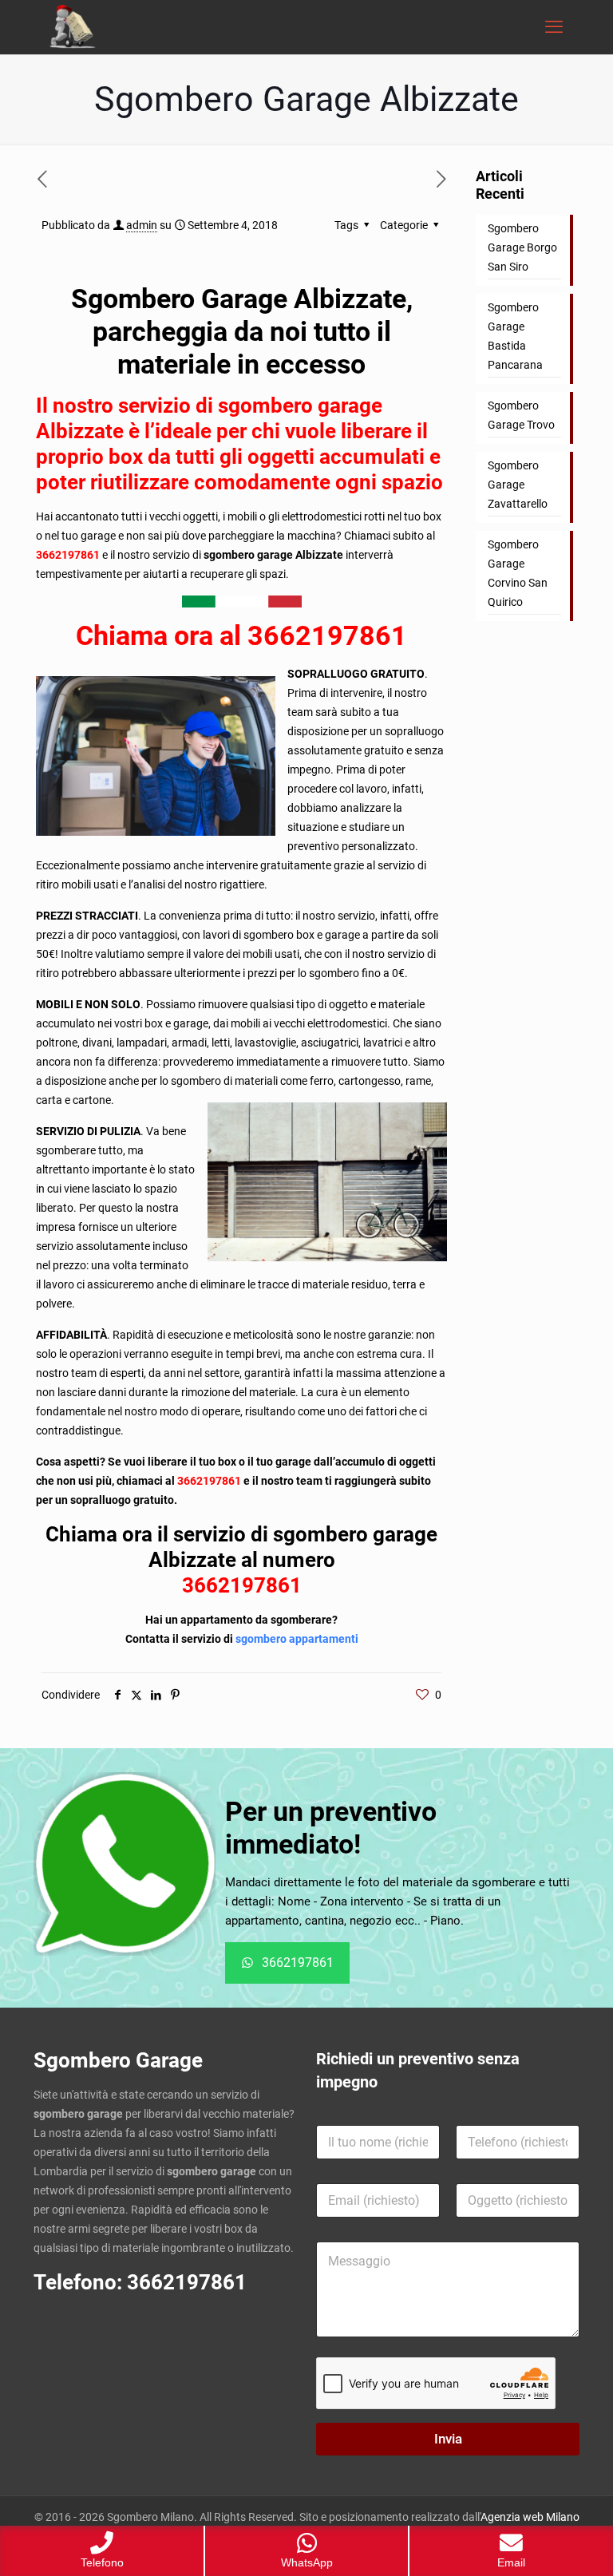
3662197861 (69, 555)
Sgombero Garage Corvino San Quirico (518, 573)
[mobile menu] (554, 27)
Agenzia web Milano (530, 2517)
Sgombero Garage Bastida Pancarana (515, 336)
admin (142, 225)
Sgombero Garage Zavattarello (518, 485)
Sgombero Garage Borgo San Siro (522, 247)
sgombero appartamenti (297, 1639)
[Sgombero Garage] (74, 27)
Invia (448, 2439)
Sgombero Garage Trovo (521, 415)
